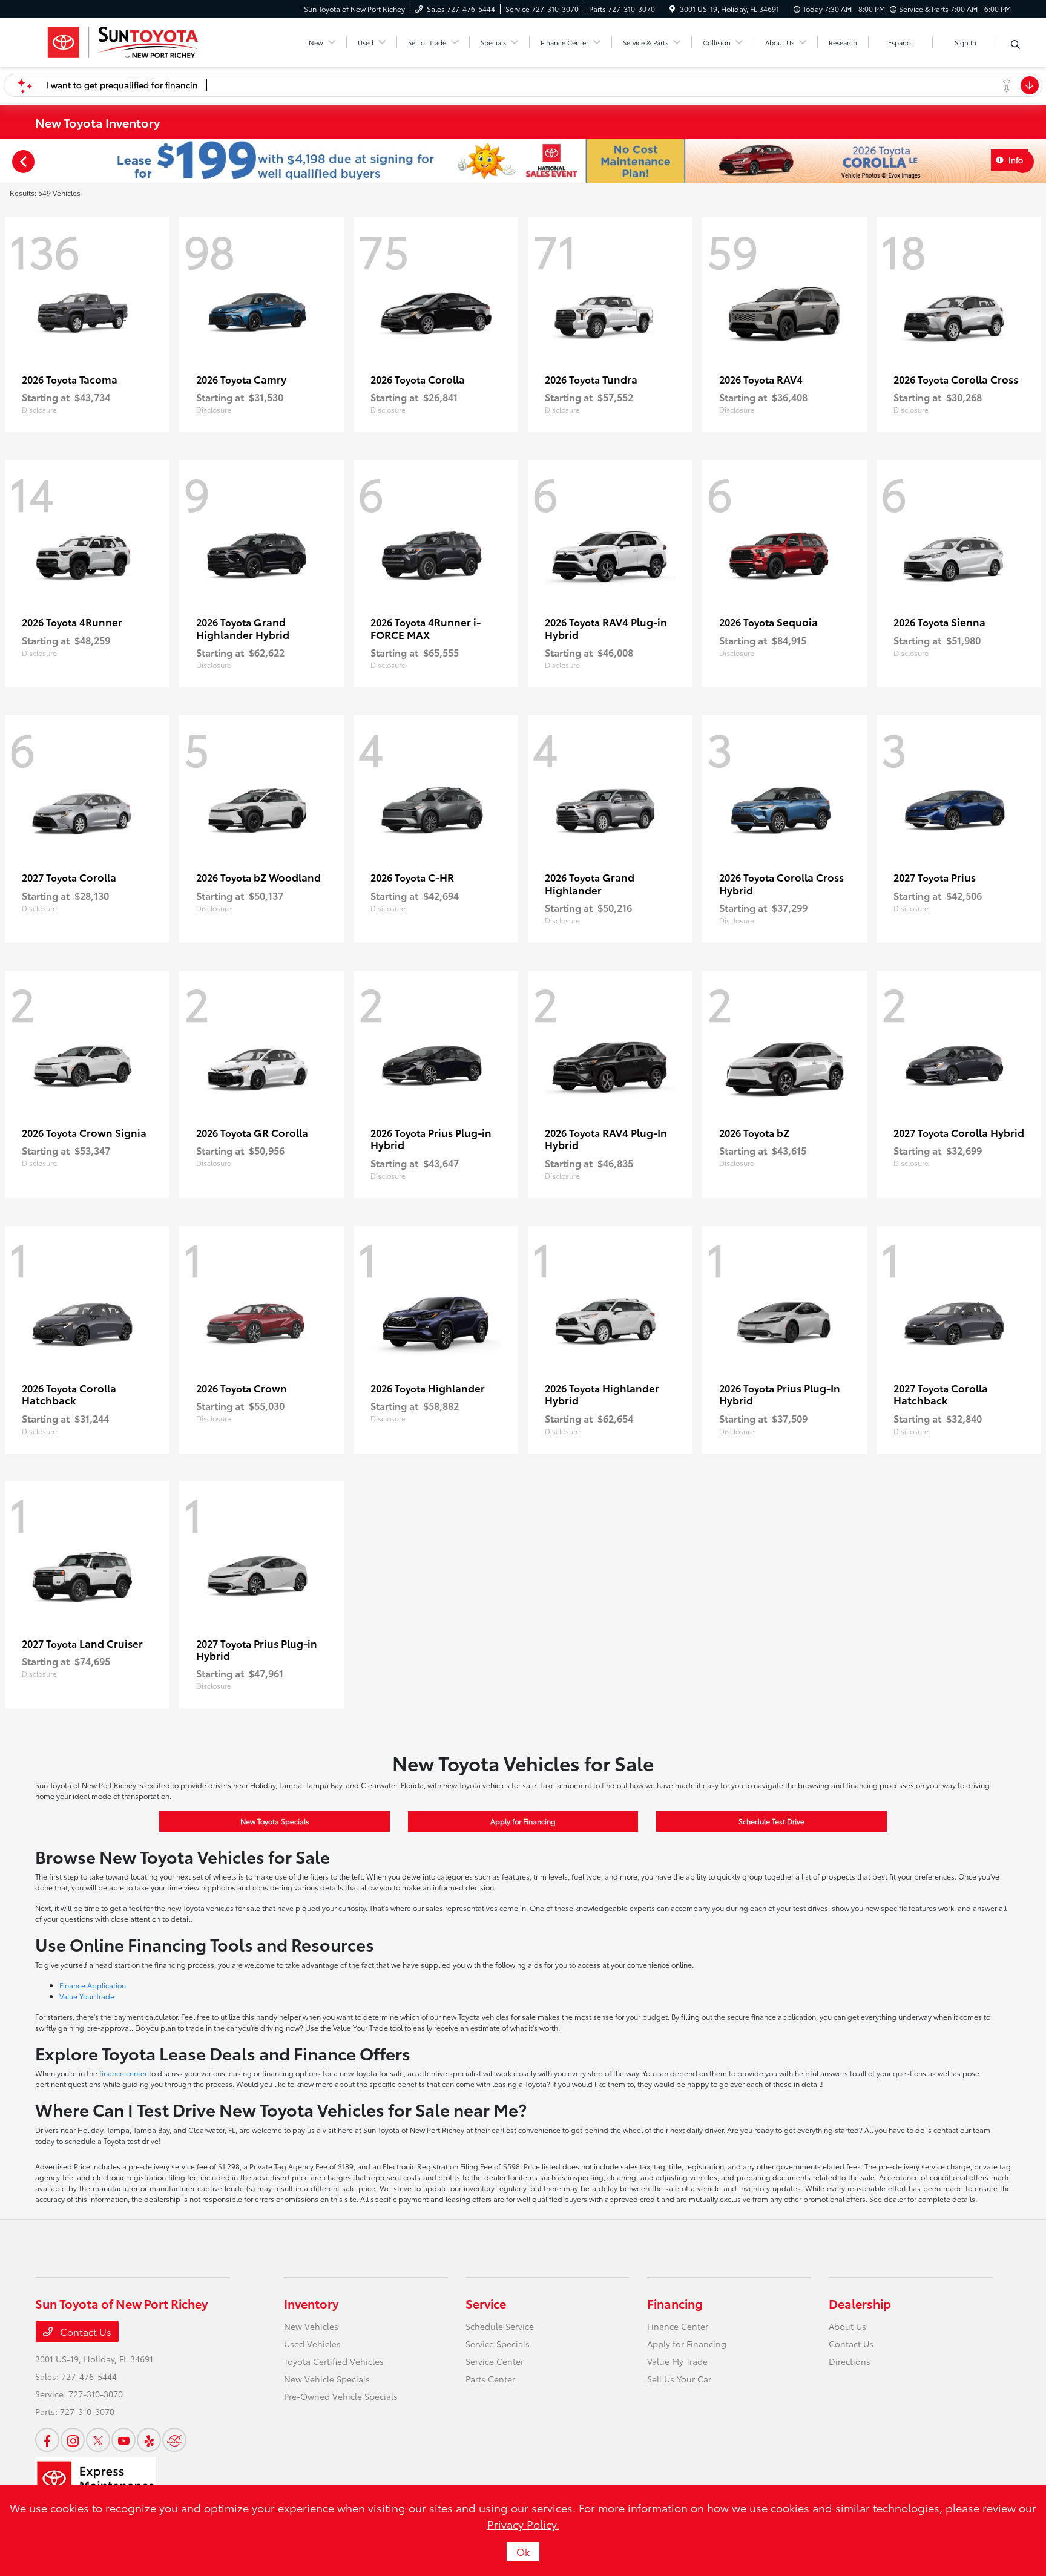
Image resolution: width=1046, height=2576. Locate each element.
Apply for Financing (523, 1821)
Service (486, 2303)
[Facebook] (47, 2440)
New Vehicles (311, 2326)
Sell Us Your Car (679, 2379)
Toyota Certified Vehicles (334, 2361)
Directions (850, 2361)
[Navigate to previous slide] (9, 161)
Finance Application (93, 1985)
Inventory (311, 2303)
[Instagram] (73, 2440)
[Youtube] (123, 2440)
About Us (847, 2326)
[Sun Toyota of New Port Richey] (122, 40)
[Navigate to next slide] (1037, 161)
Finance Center (678, 2326)
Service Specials (498, 2344)
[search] (1015, 44)
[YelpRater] (149, 2440)
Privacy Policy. (523, 2524)
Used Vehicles (312, 2344)
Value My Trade (677, 2361)
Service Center (495, 2361)
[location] (672, 9)
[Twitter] (98, 2440)
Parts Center (490, 2379)
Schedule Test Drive (771, 1821)
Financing (675, 2303)
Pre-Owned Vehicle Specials (341, 2396)
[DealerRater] (174, 2440)
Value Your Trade (87, 1996)
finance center (123, 2073)
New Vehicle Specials (327, 2379)
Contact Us (84, 2331)
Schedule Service (500, 2326)
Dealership (860, 2303)
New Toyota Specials (275, 1821)
